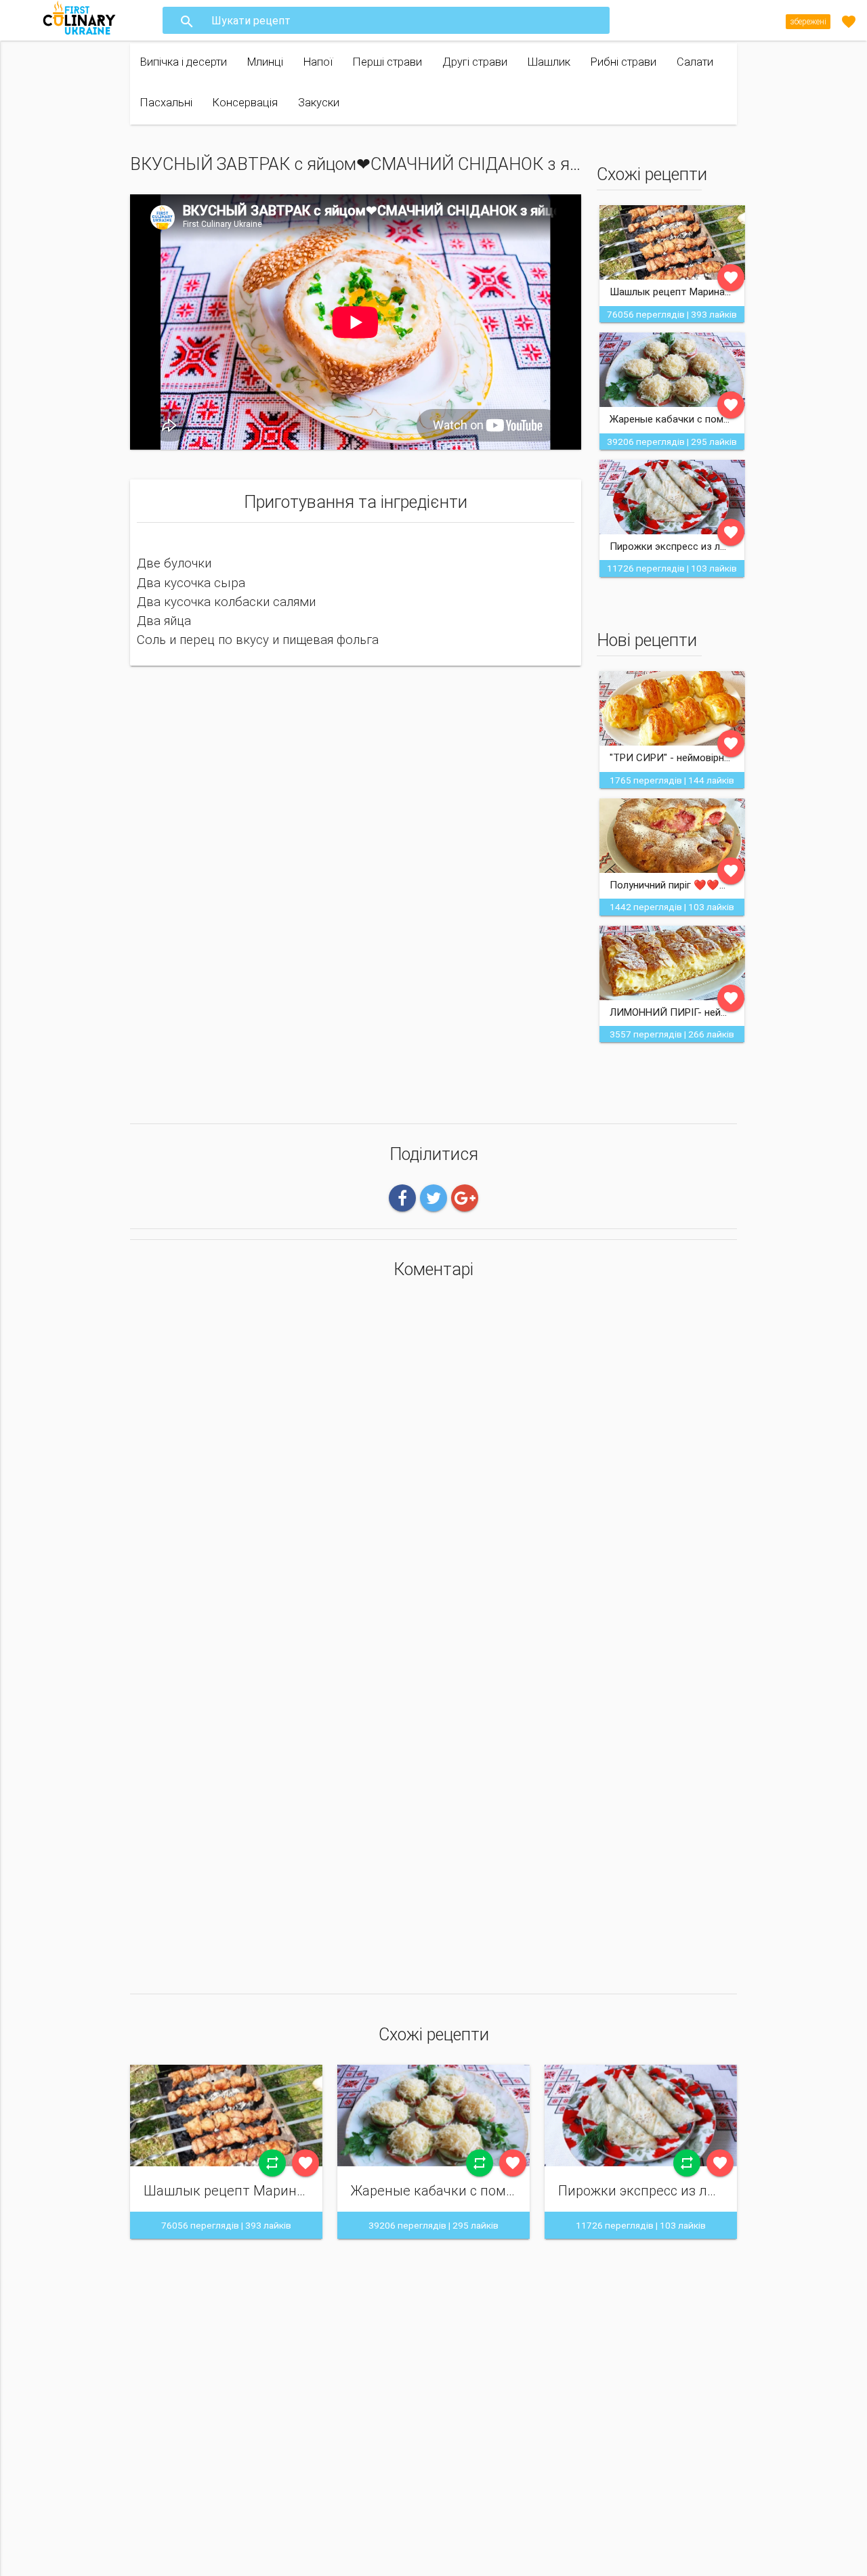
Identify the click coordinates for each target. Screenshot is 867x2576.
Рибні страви (623, 62)
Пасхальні (166, 103)
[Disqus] (433, 1469)
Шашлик (549, 62)
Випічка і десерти (184, 62)
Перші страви (387, 62)
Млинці (265, 62)
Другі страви (475, 62)
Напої (318, 62)
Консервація (245, 103)
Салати (695, 62)
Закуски (319, 103)
